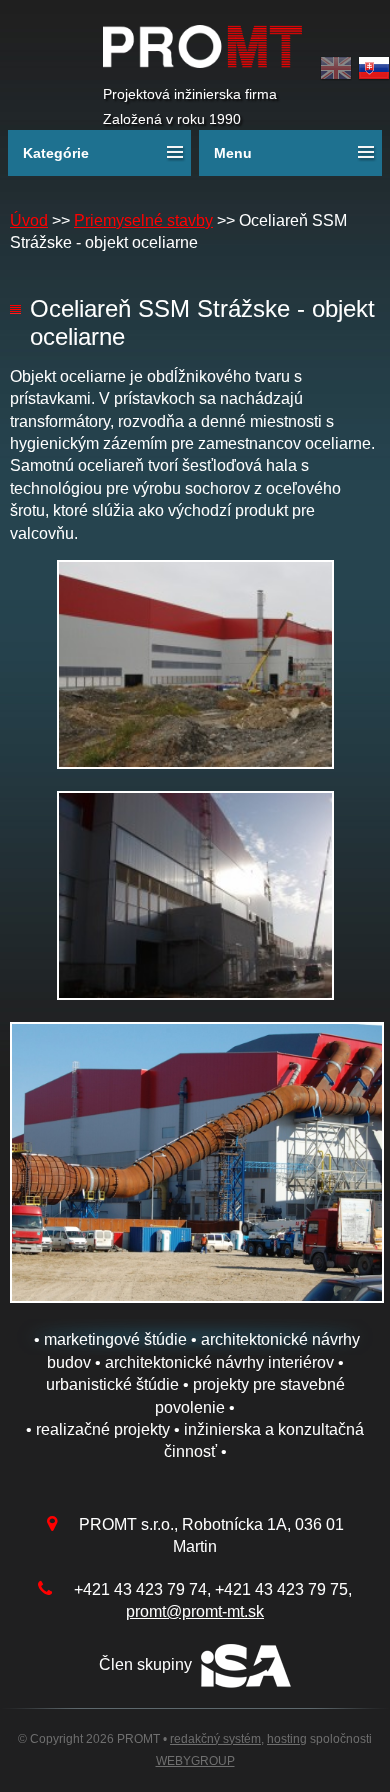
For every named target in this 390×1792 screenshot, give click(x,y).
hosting (287, 1739)
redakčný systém (215, 1739)
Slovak (374, 68)
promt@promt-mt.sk (195, 1611)
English (336, 68)
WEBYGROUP (195, 1761)
